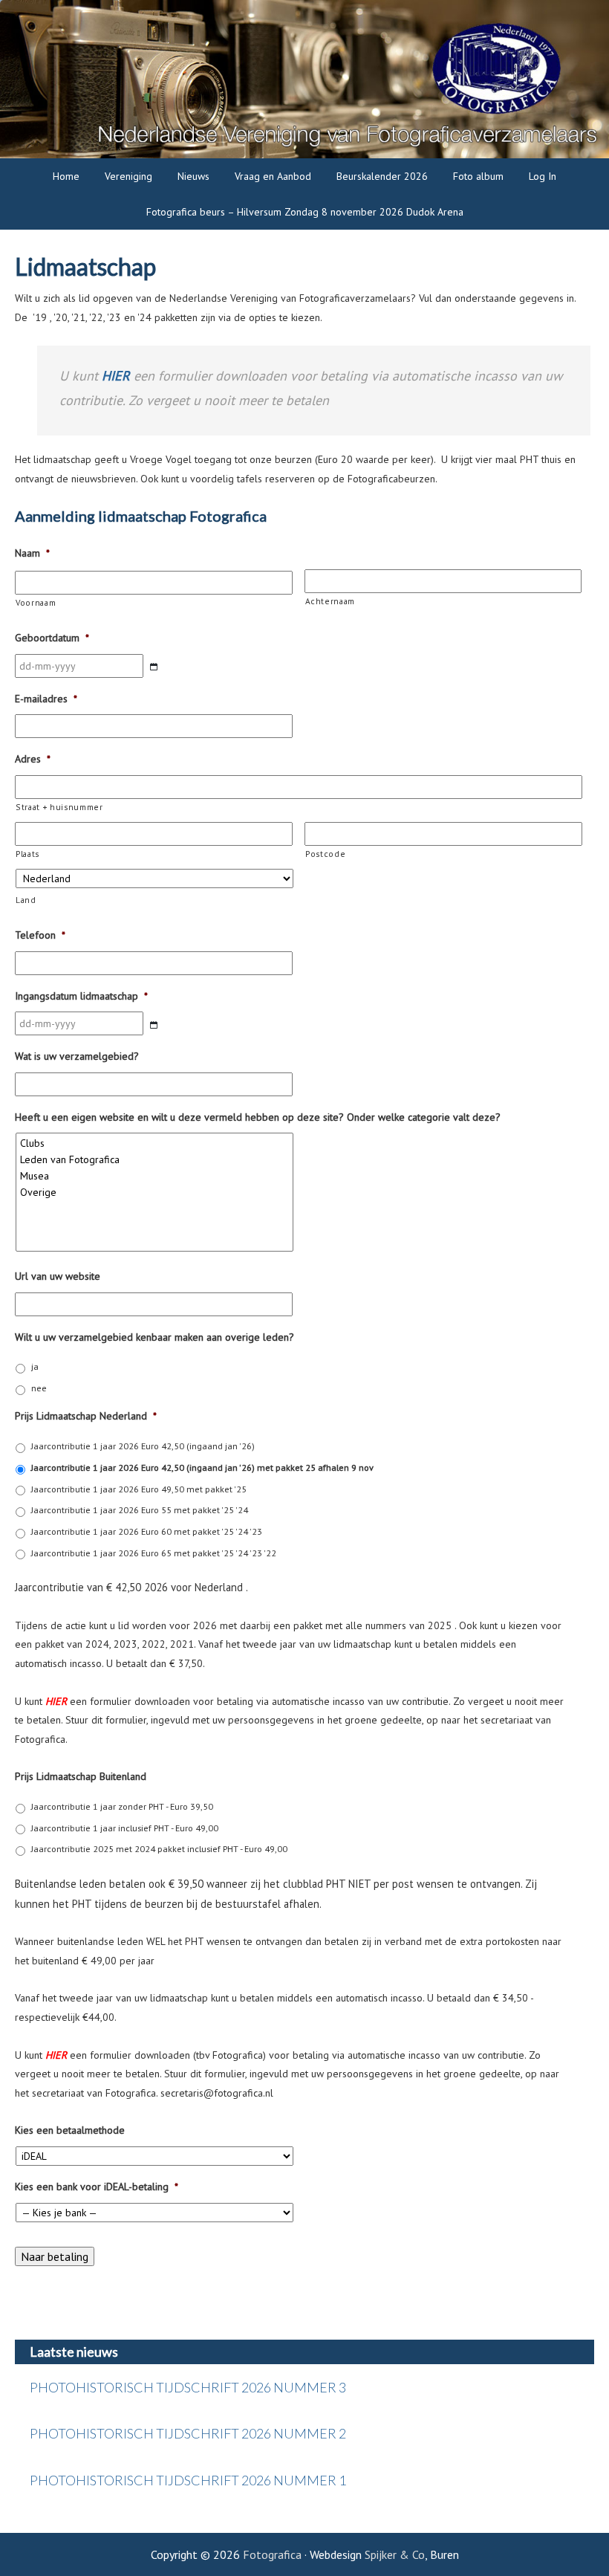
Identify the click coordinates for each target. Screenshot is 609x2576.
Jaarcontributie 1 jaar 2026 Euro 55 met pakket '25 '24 (140, 1510)
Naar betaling (55, 2256)
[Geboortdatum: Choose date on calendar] (154, 667)
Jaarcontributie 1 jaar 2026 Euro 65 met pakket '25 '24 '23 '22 (154, 1553)
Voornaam (36, 602)
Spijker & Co (395, 2554)
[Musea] (156, 1176)
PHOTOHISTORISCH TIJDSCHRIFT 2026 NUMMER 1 (188, 2480)
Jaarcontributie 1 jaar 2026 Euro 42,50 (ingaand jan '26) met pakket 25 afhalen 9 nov (202, 1467)
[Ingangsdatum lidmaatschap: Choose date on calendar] (154, 1025)
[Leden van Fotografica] (156, 1159)
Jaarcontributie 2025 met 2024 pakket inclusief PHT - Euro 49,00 (159, 1849)
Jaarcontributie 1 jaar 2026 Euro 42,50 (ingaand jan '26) (143, 1446)
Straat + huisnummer (59, 807)
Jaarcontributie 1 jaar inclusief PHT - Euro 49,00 (125, 1828)
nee (39, 1388)
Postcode (325, 854)
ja (35, 1366)
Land (26, 900)
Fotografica (272, 2554)
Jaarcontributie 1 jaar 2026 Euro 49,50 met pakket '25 (139, 1489)
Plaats (27, 854)
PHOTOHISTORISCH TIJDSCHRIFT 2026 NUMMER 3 (188, 2387)
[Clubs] (156, 1143)
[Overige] (156, 1192)
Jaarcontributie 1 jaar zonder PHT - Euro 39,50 (122, 1806)
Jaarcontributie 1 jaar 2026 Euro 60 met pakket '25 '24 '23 (147, 1531)
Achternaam (330, 601)
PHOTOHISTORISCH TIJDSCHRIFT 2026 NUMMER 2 (188, 2433)
